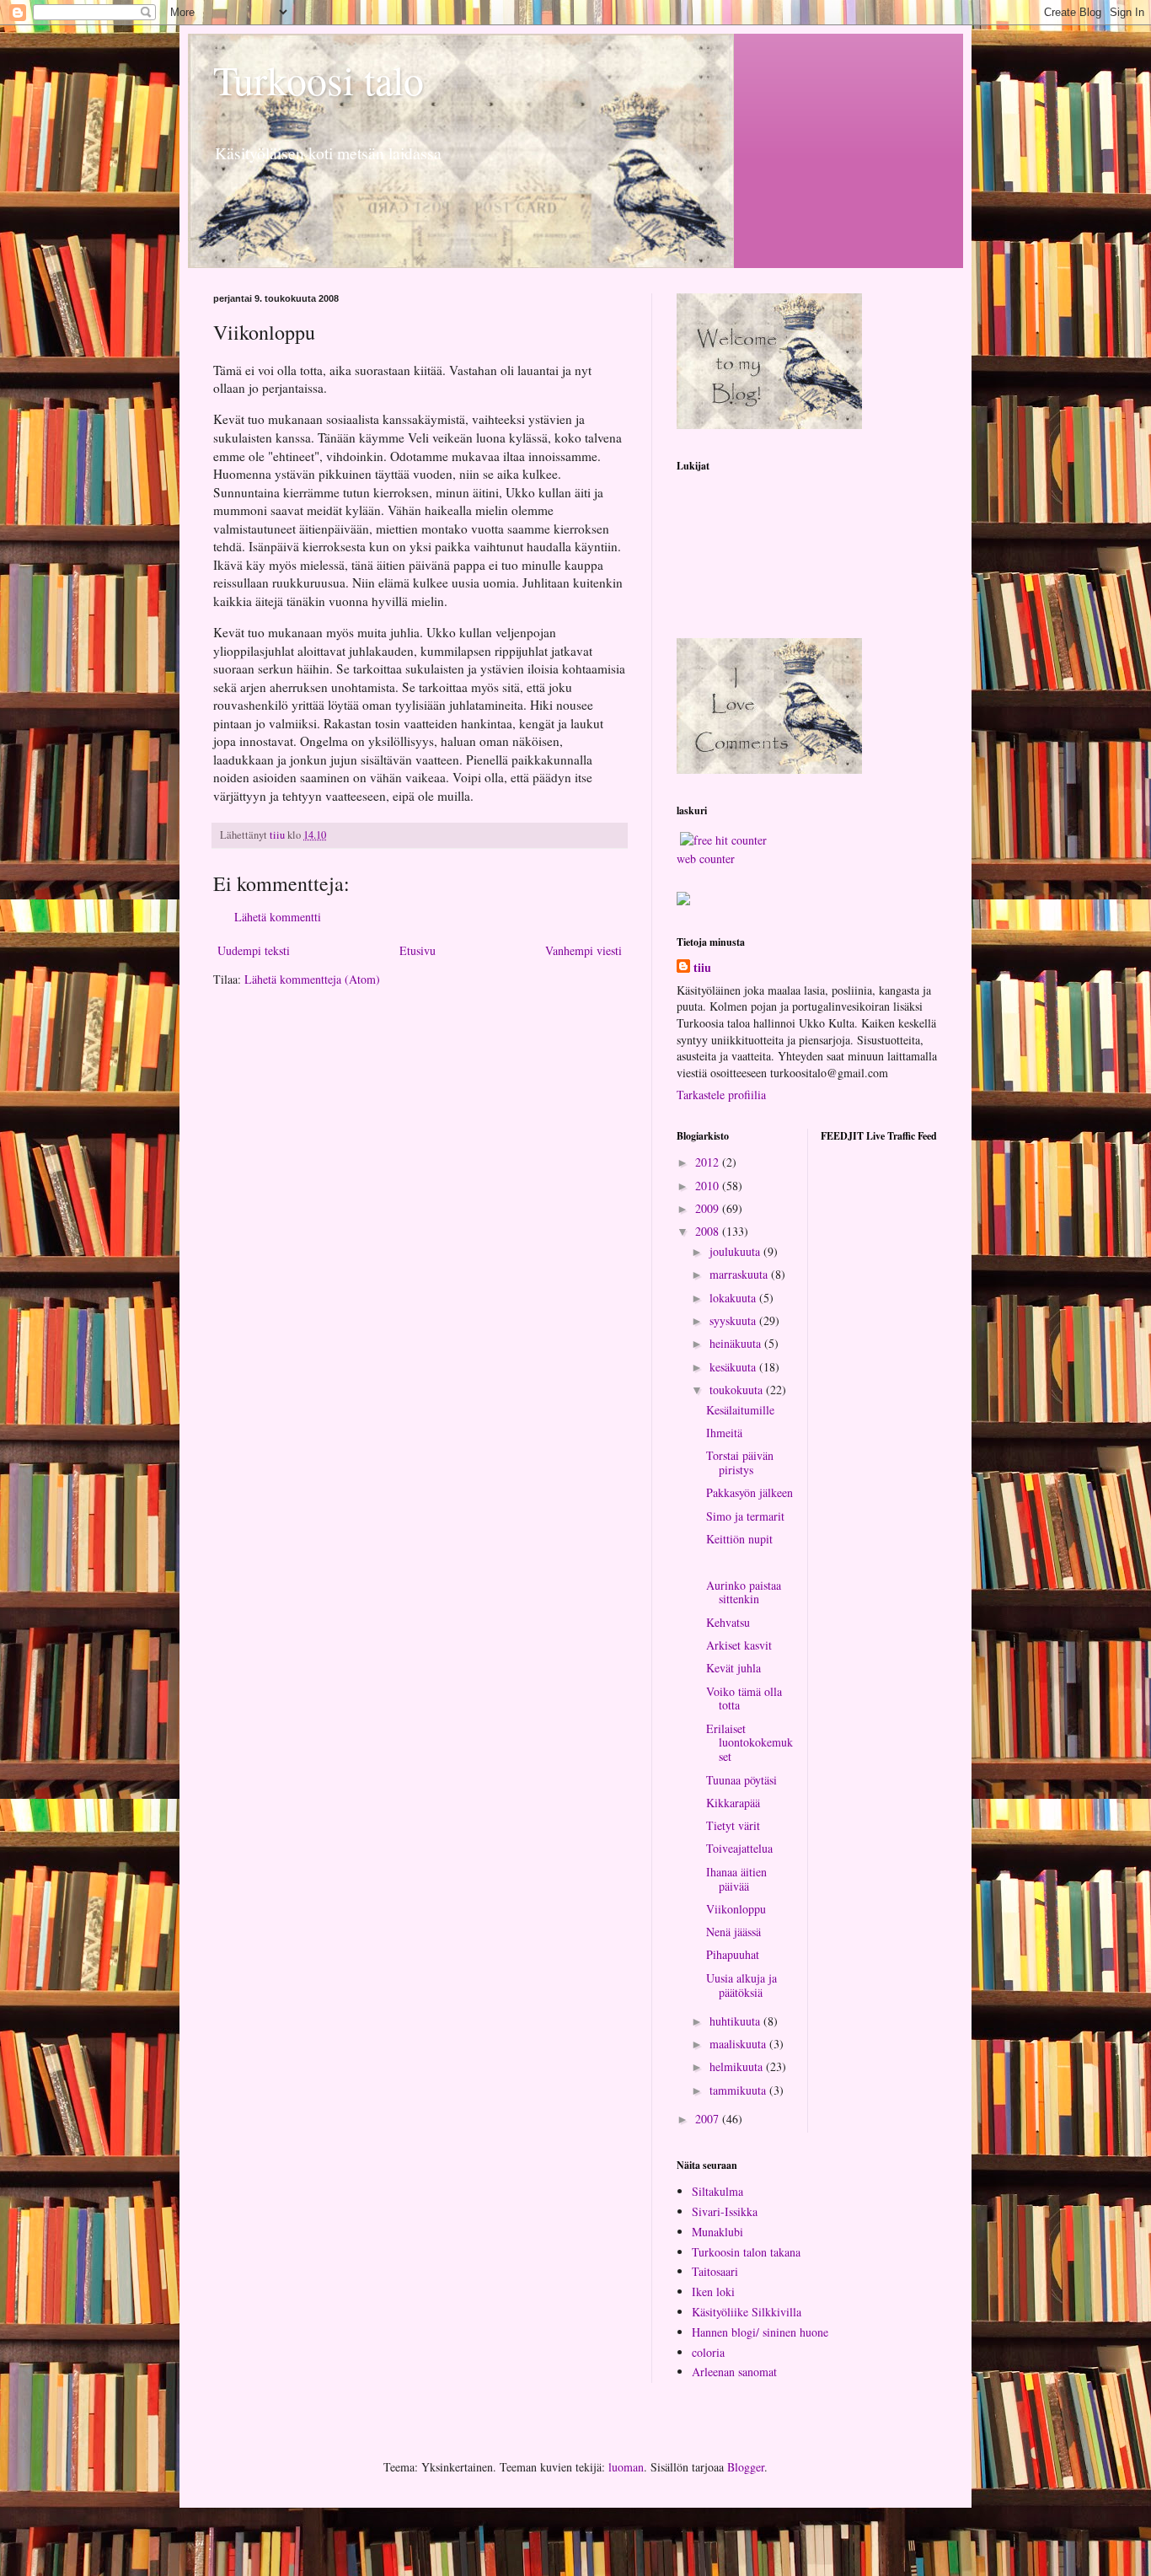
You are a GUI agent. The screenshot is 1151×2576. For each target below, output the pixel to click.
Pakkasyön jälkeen (749, 1492)
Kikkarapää (733, 1803)
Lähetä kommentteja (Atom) (312, 979)
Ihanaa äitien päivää (736, 1879)
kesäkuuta (734, 1367)
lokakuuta (734, 1298)
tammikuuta (739, 2090)
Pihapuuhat (733, 1954)
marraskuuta (740, 1274)
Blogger (746, 2467)
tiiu (702, 968)
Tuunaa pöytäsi (741, 1780)
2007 (709, 2119)
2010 (709, 1186)
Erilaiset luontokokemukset (749, 1743)
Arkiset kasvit (739, 1645)
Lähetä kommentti (278, 917)
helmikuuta (738, 2066)
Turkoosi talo (319, 79)
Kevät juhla (733, 1668)
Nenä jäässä (733, 1932)
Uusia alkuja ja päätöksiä (741, 1985)
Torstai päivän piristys (740, 1462)
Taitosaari (715, 2271)
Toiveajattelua (739, 1848)
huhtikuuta (736, 2021)
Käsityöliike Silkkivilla (747, 2312)
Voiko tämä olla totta (744, 1699)
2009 (709, 1208)
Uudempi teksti (254, 950)
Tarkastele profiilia (721, 1095)
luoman (626, 2467)
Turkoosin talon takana (746, 2252)
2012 (709, 1162)
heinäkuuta (737, 1343)
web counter (706, 859)
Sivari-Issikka (725, 2211)
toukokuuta (738, 1390)
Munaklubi (717, 2232)
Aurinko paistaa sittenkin (744, 1592)
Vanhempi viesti (584, 950)
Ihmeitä (724, 1433)
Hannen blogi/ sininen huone (760, 2332)
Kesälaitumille (740, 1410)
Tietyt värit (733, 1825)
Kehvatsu (728, 1622)
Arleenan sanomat (734, 2372)
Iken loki (713, 2292)
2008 (709, 1231)
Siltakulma (717, 2191)
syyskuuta (734, 1320)
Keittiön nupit (739, 1539)
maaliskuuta (739, 2044)
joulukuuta (736, 1251)
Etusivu (418, 950)
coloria (708, 2352)
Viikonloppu (736, 1909)
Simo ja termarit (745, 1516)
